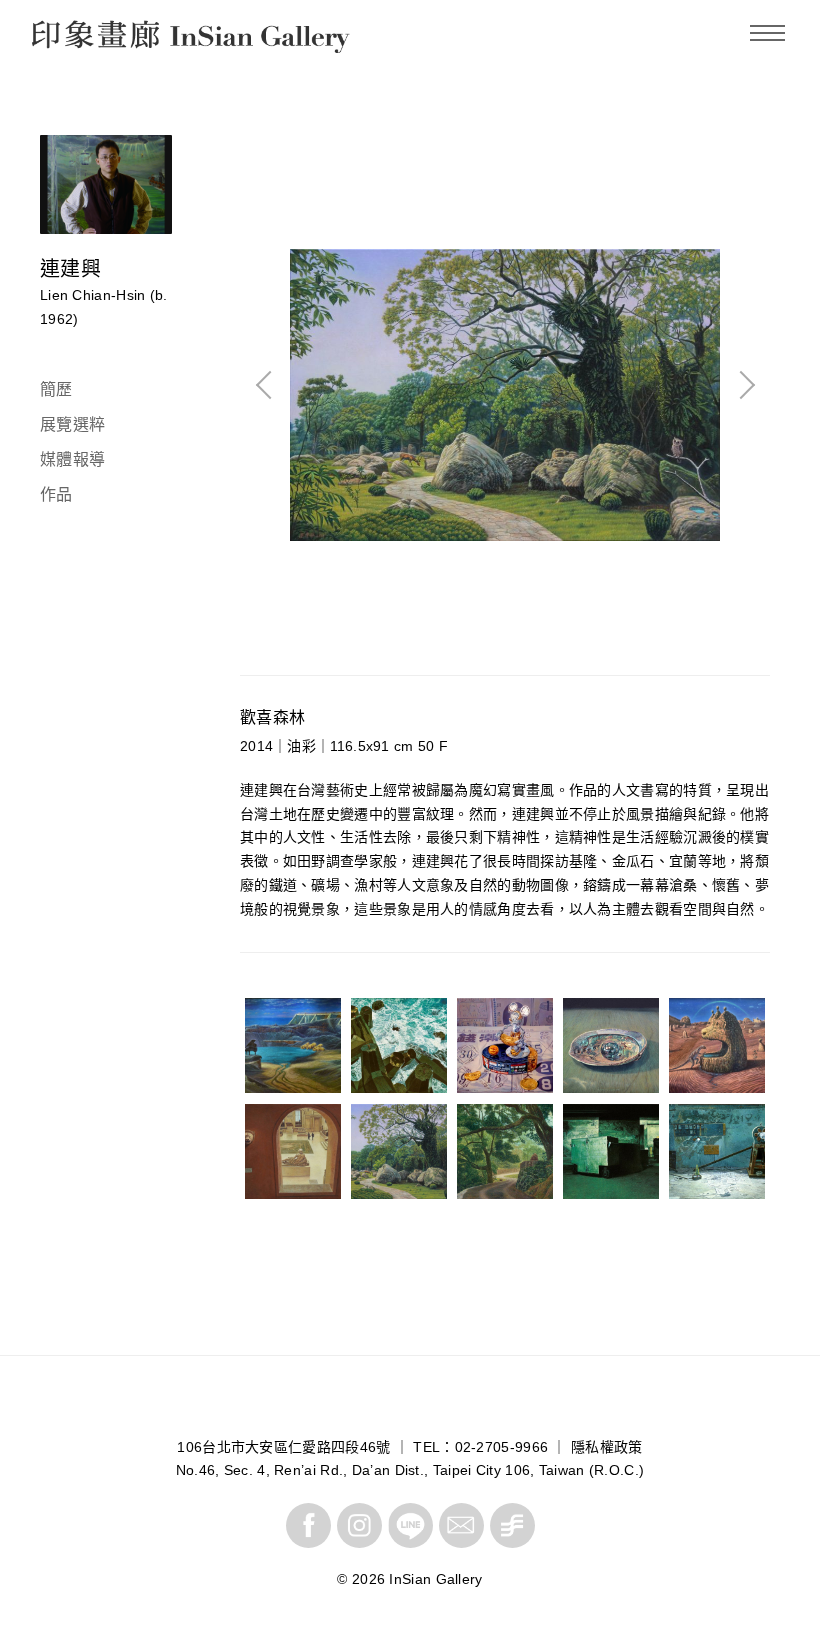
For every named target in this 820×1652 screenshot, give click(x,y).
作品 (56, 494)
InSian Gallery (106, 39)
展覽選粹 (72, 424)
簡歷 (56, 389)
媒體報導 (72, 459)
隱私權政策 (607, 1447)
